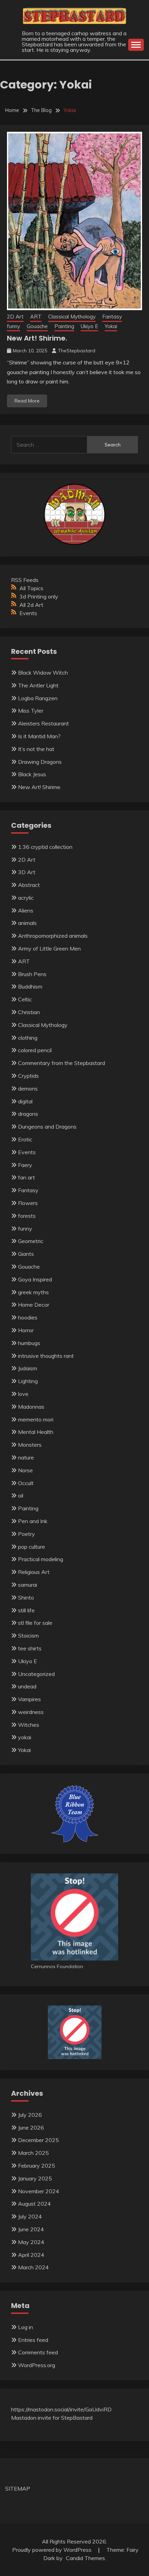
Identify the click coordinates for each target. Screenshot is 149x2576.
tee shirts (30, 1648)
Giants (26, 1254)
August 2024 (34, 2204)
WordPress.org (37, 2365)
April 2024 (31, 2255)
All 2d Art (31, 605)
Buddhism (30, 986)
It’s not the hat (36, 749)
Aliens (26, 910)
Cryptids (28, 1076)
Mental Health (36, 1432)
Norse (25, 1470)
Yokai (111, 326)
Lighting (28, 1381)
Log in (25, 2327)
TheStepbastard (77, 351)
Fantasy (112, 317)
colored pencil (35, 1050)
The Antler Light (38, 685)
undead (27, 1686)
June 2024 (31, 2229)
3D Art (27, 872)
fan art (27, 1177)
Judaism (28, 1368)
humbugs (29, 1343)
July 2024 (30, 2216)
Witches (29, 1725)
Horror (26, 1330)
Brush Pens (32, 974)
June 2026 (31, 2128)
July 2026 (30, 2115)
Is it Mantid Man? (39, 736)
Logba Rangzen (38, 698)
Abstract (29, 885)
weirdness (31, 1712)
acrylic (26, 898)
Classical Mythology (72, 317)
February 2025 (37, 2166)
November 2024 (39, 2191)
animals (27, 923)
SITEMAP (18, 2489)
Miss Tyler (31, 711)
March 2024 (33, 2267)
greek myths (33, 1292)
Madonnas (31, 1407)
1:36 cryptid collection (45, 847)
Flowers (28, 1203)
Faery (25, 1165)
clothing (28, 1038)
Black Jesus (32, 774)
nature (26, 1457)
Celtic (25, 999)
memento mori (36, 1419)
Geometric (31, 1241)
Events (28, 613)
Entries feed (33, 2340)
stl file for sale (35, 1623)
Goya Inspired (35, 1279)
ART (36, 317)
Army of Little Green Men (49, 948)
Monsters (30, 1445)
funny (14, 326)
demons (28, 1088)
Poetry (27, 1534)
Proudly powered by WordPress (52, 2550)
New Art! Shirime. (37, 338)
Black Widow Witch (43, 673)
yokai (25, 1737)
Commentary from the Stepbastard (62, 1063)
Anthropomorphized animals (53, 936)
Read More (27, 401)
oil (21, 1495)
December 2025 (38, 2140)
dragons (28, 1114)
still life (26, 1610)
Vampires (29, 1699)
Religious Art (34, 1572)
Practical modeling (41, 1559)
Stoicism (28, 1636)
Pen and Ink (33, 1521)
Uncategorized (36, 1674)
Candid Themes (85, 2558)
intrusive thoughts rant (46, 1356)
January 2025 (35, 2178)
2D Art (15, 317)
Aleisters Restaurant (43, 723)
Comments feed (38, 2352)
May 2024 (31, 2242)
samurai (28, 1585)
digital (25, 1101)
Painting (64, 326)
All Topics (31, 588)
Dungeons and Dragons (47, 1127)
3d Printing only (39, 596)
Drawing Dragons (40, 762)
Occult (26, 1483)
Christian (29, 1012)
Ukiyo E (89, 326)
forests (27, 1216)
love (23, 1394)
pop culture (32, 1547)
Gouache (37, 326)
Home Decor (34, 1305)
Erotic (25, 1139)
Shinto (26, 1597)
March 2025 (33, 2153)
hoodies (28, 1317)
